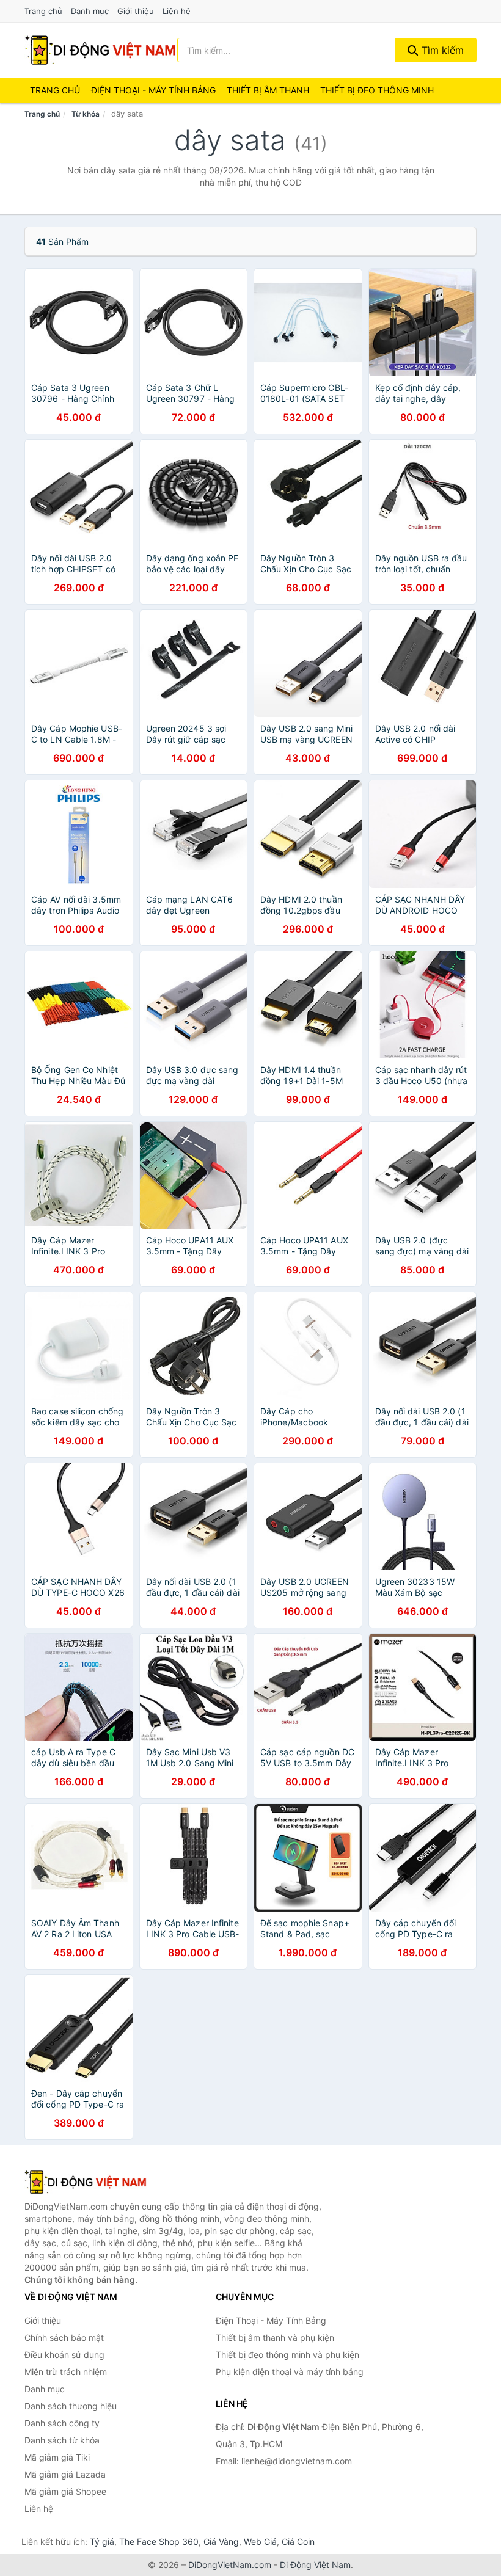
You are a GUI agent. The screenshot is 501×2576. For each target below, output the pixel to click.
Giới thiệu (136, 11)
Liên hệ (177, 11)
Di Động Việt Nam (315, 2565)
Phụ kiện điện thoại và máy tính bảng (290, 2372)
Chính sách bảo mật (64, 2338)
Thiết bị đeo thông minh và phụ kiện (287, 2355)
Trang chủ (43, 11)
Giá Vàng (221, 2541)
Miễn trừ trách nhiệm (66, 2372)
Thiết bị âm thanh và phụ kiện (275, 2338)
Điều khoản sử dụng (64, 2355)
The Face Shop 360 (159, 2541)
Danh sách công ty (62, 2423)
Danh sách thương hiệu (71, 2406)
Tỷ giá (102, 2541)
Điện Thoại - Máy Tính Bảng (153, 90)
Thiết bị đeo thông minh (377, 90)
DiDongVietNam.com (230, 2565)
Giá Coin (298, 2541)
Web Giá (260, 2541)
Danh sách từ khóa (62, 2440)
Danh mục (90, 11)
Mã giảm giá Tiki (57, 2457)
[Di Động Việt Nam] (86, 2182)
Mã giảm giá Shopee (65, 2491)
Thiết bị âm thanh (268, 90)
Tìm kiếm (441, 50)
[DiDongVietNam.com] (100, 50)
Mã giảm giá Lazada (65, 2474)
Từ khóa (86, 114)
